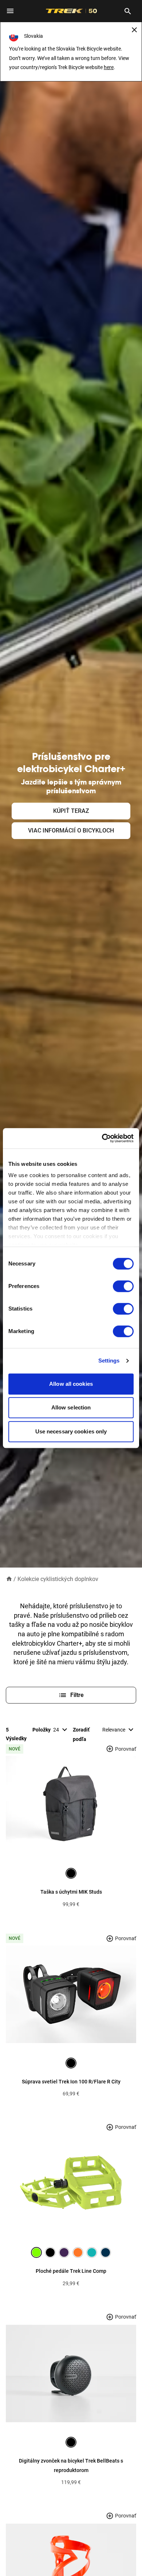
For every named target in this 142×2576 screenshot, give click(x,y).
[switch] (123, 1286)
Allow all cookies (71, 1384)
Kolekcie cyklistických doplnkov (58, 1579)
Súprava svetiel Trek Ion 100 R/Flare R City (71, 2082)
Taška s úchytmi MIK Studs (71, 1892)
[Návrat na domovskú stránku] (9, 1579)
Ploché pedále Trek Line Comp (71, 2271)
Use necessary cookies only (71, 1431)
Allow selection (71, 1407)
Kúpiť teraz (71, 811)
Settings (109, 1361)
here (109, 67)
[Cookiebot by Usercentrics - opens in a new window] (102, 1138)
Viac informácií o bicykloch (71, 830)
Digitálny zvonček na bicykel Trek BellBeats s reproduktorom (71, 2465)
